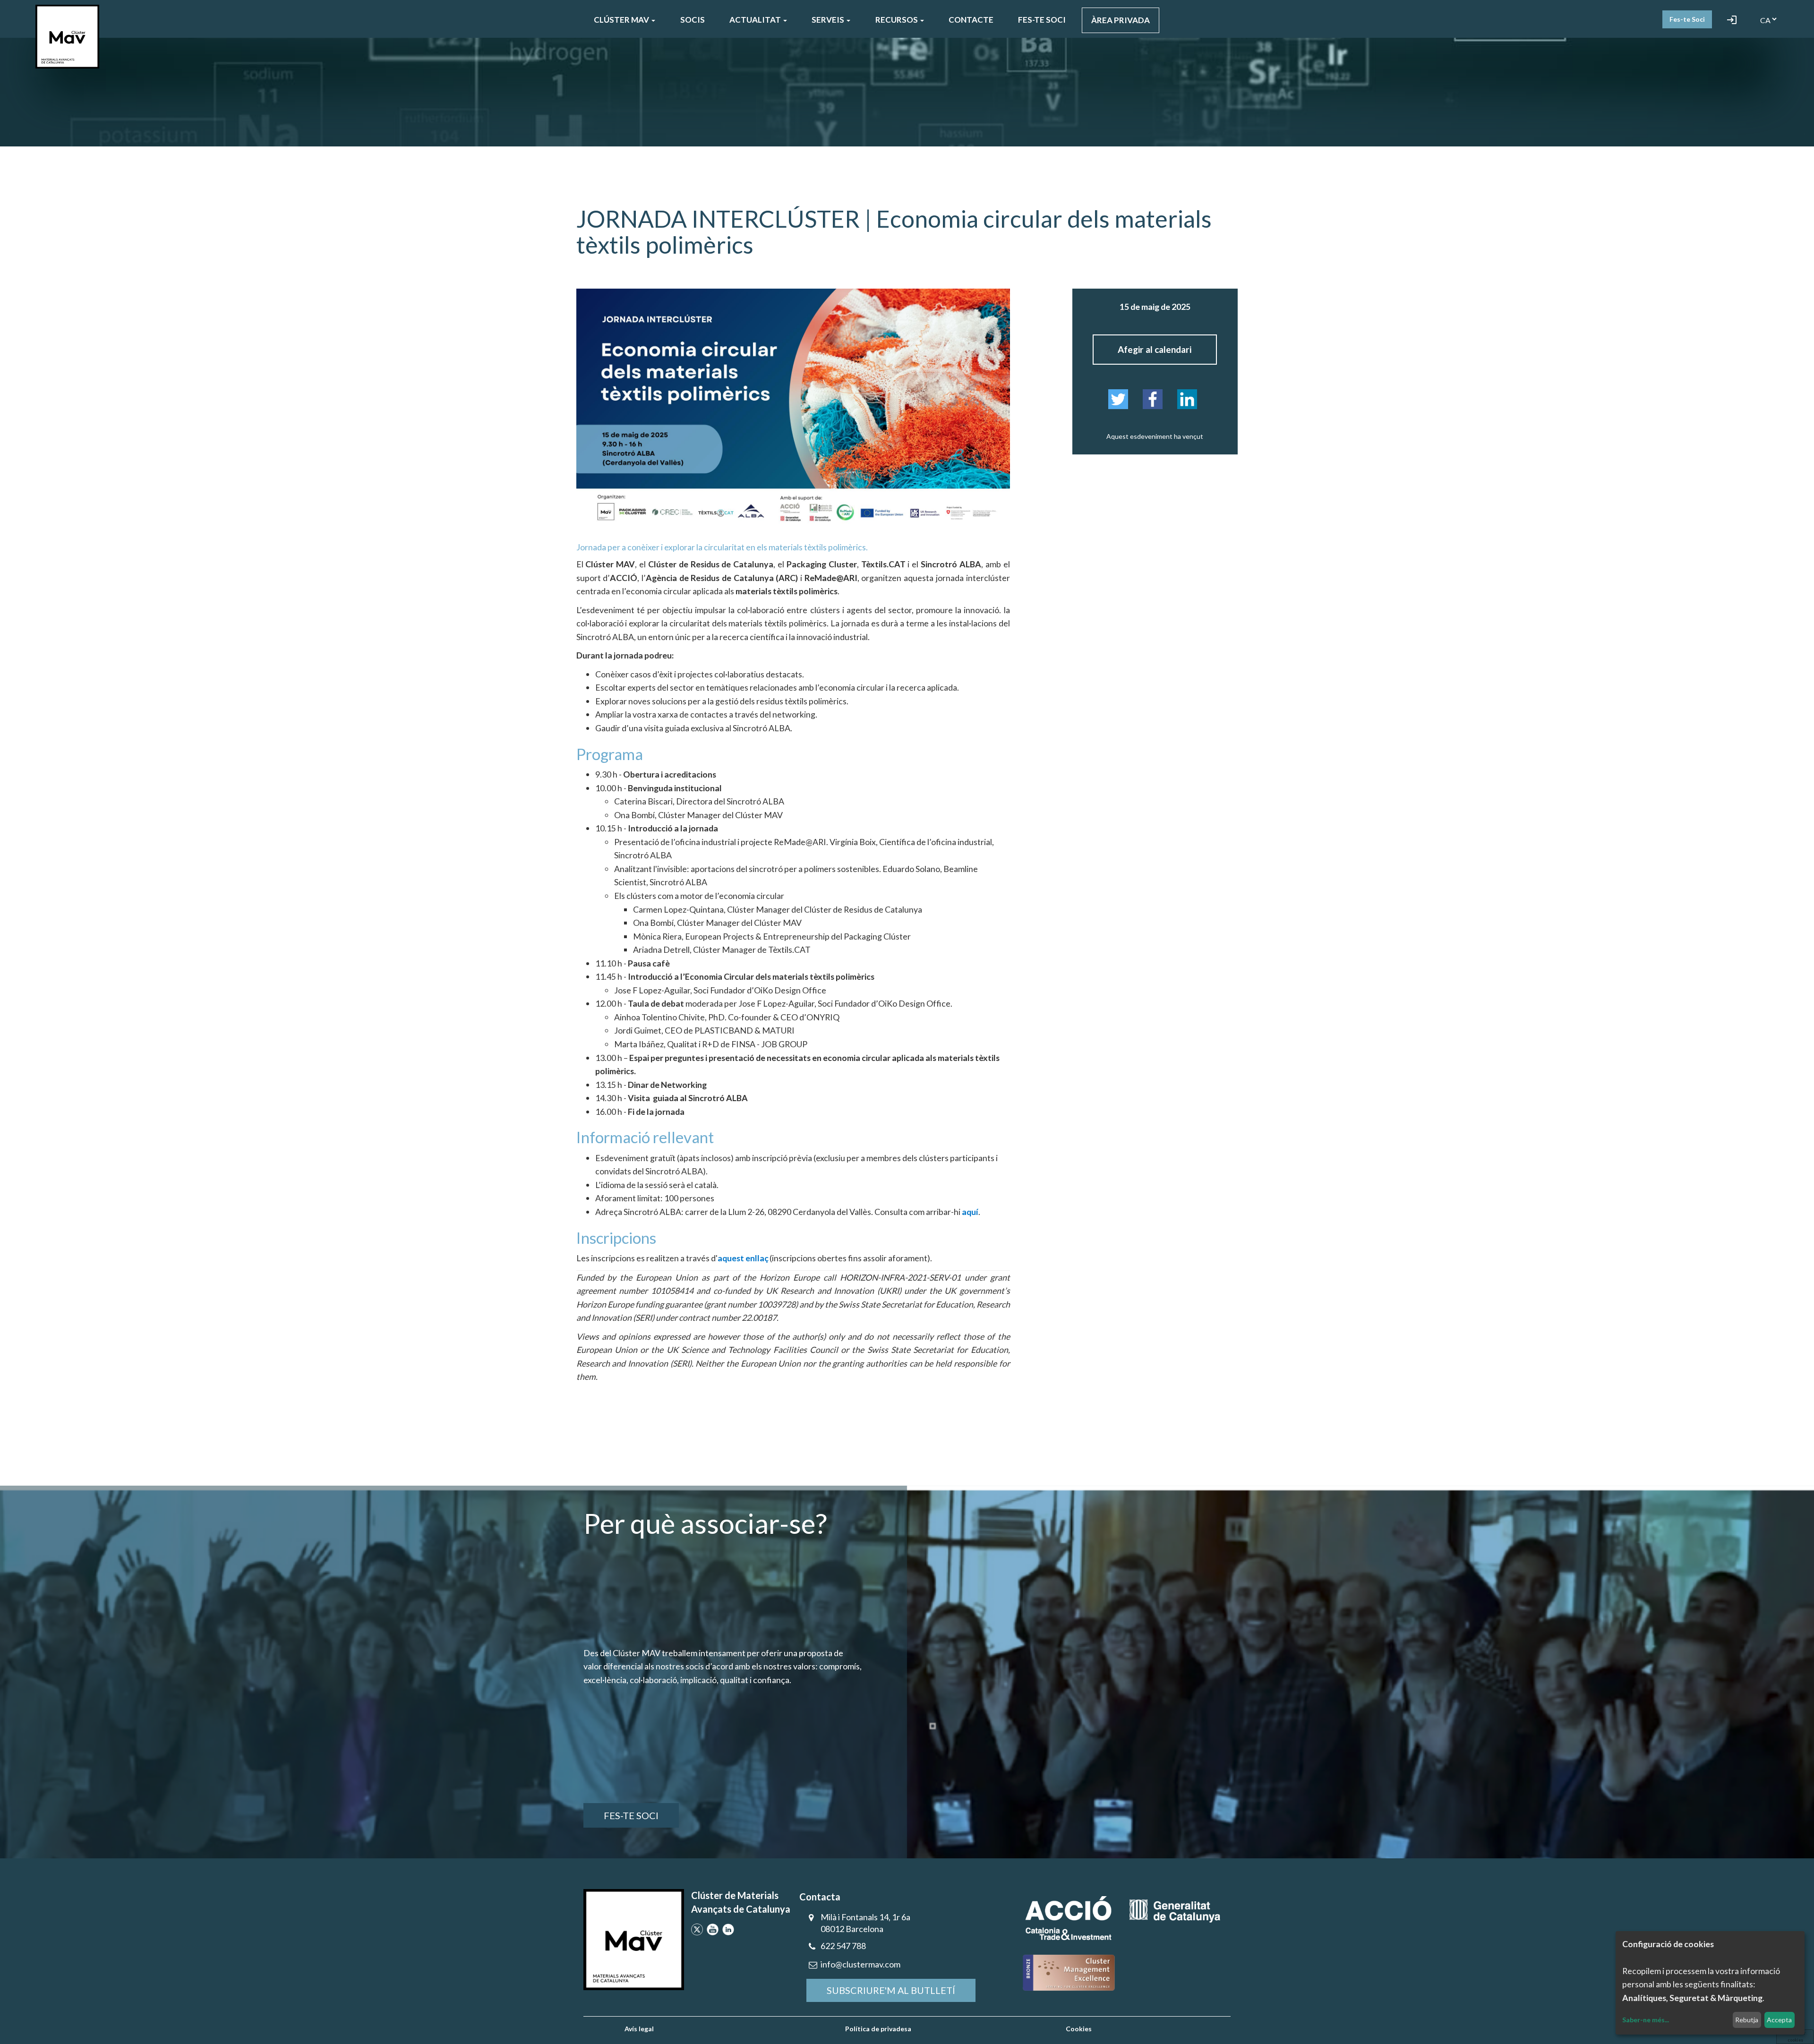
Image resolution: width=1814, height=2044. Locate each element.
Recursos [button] (897, 20)
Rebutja (1747, 2020)
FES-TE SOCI (1042, 20)
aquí (970, 1212)
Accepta (1779, 2020)
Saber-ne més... (1646, 2020)
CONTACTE (971, 20)
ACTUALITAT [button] (756, 20)
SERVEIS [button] (829, 20)
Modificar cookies (1795, 2036)
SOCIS (693, 20)
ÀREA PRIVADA (1121, 20)
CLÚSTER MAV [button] (622, 20)
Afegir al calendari (1155, 349)
